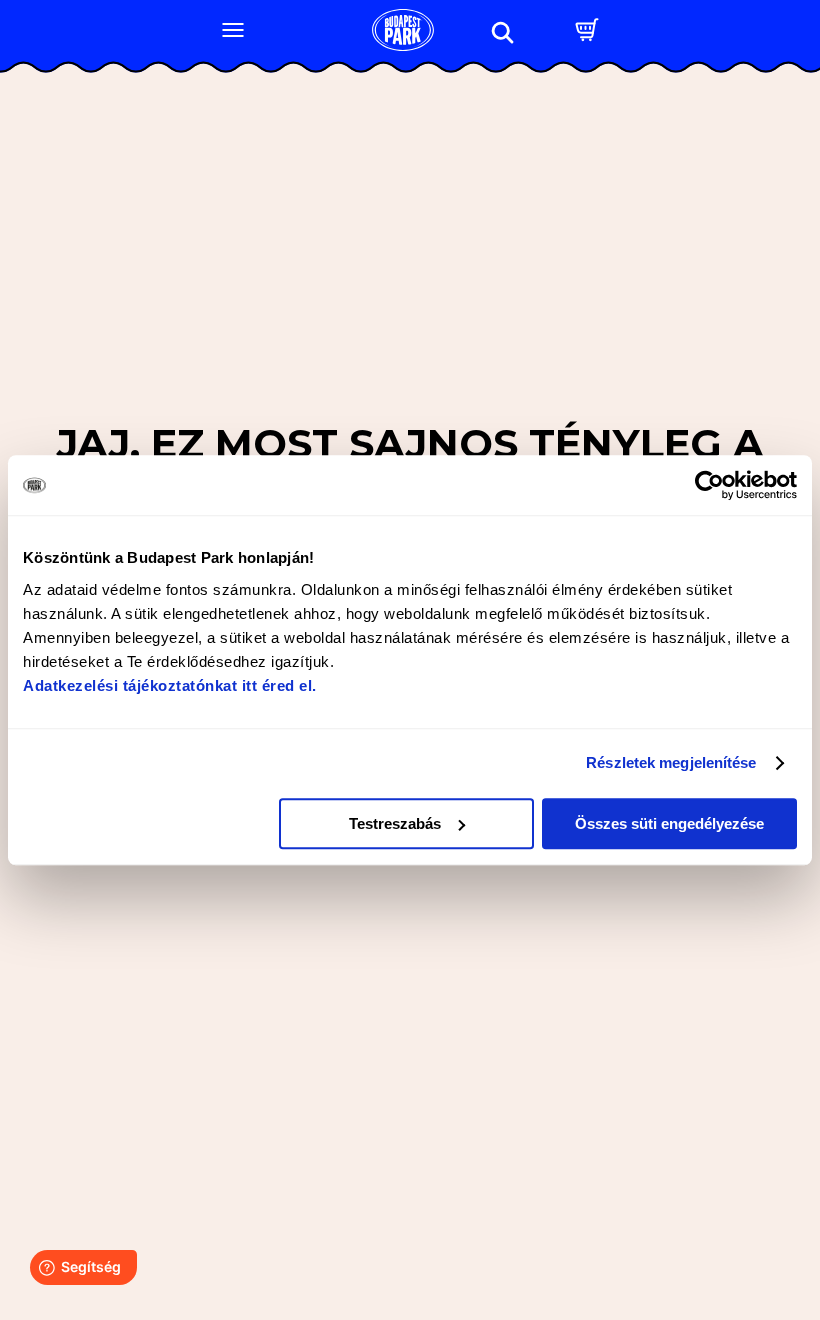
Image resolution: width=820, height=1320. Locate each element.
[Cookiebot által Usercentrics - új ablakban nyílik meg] (709, 485)
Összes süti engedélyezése (669, 823)
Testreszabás (395, 823)
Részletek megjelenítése (671, 762)
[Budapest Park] (403, 32)
